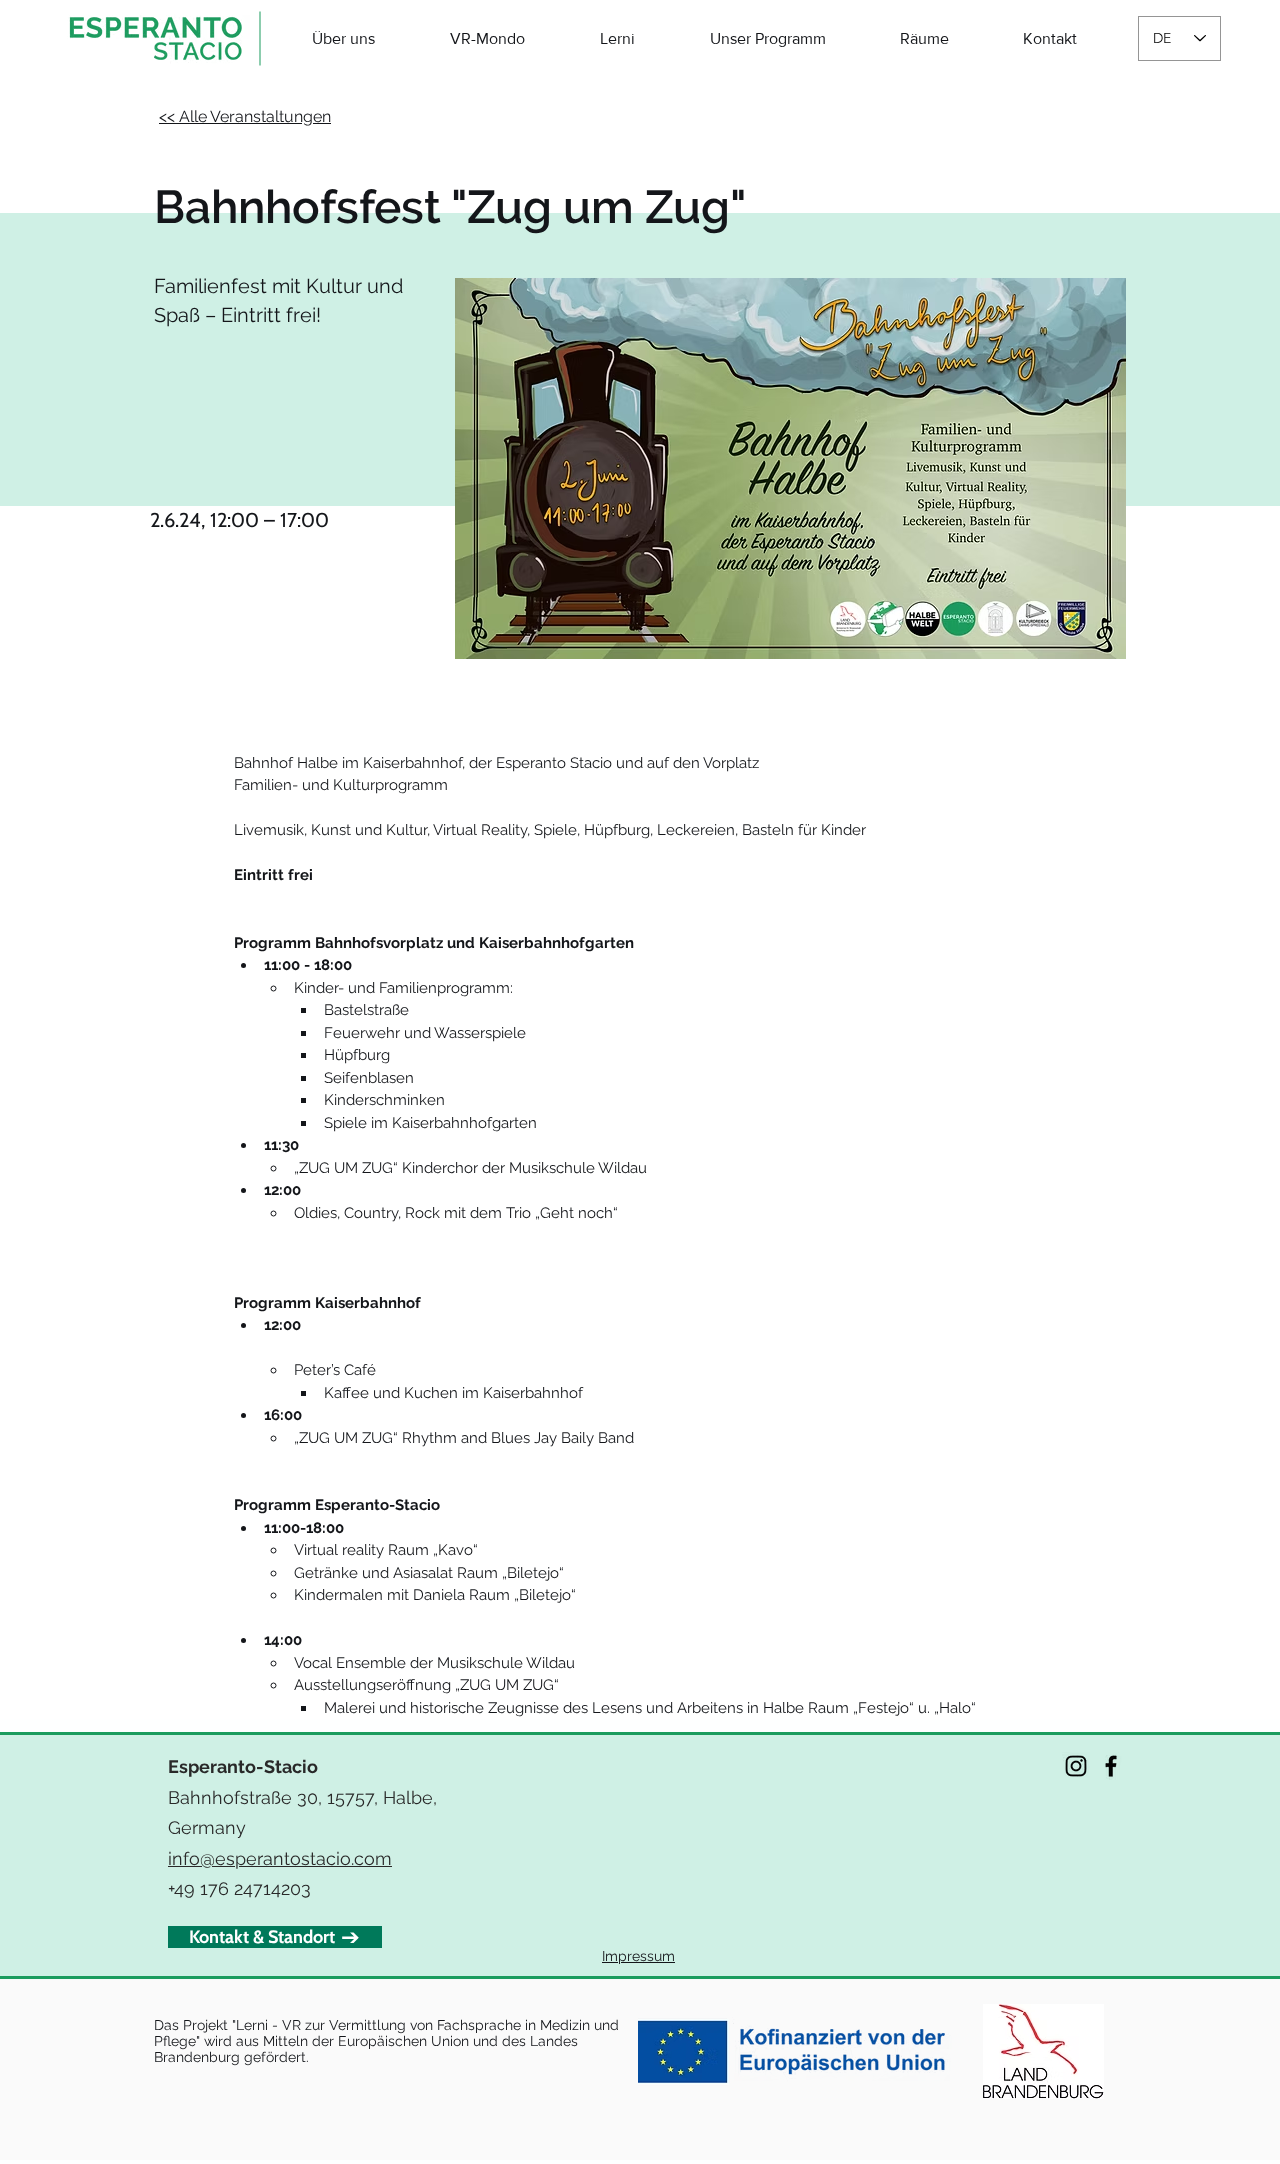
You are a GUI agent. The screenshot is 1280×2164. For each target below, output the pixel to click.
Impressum (638, 1956)
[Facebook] (1111, 1766)
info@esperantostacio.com (280, 1858)
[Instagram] (1076, 1766)
